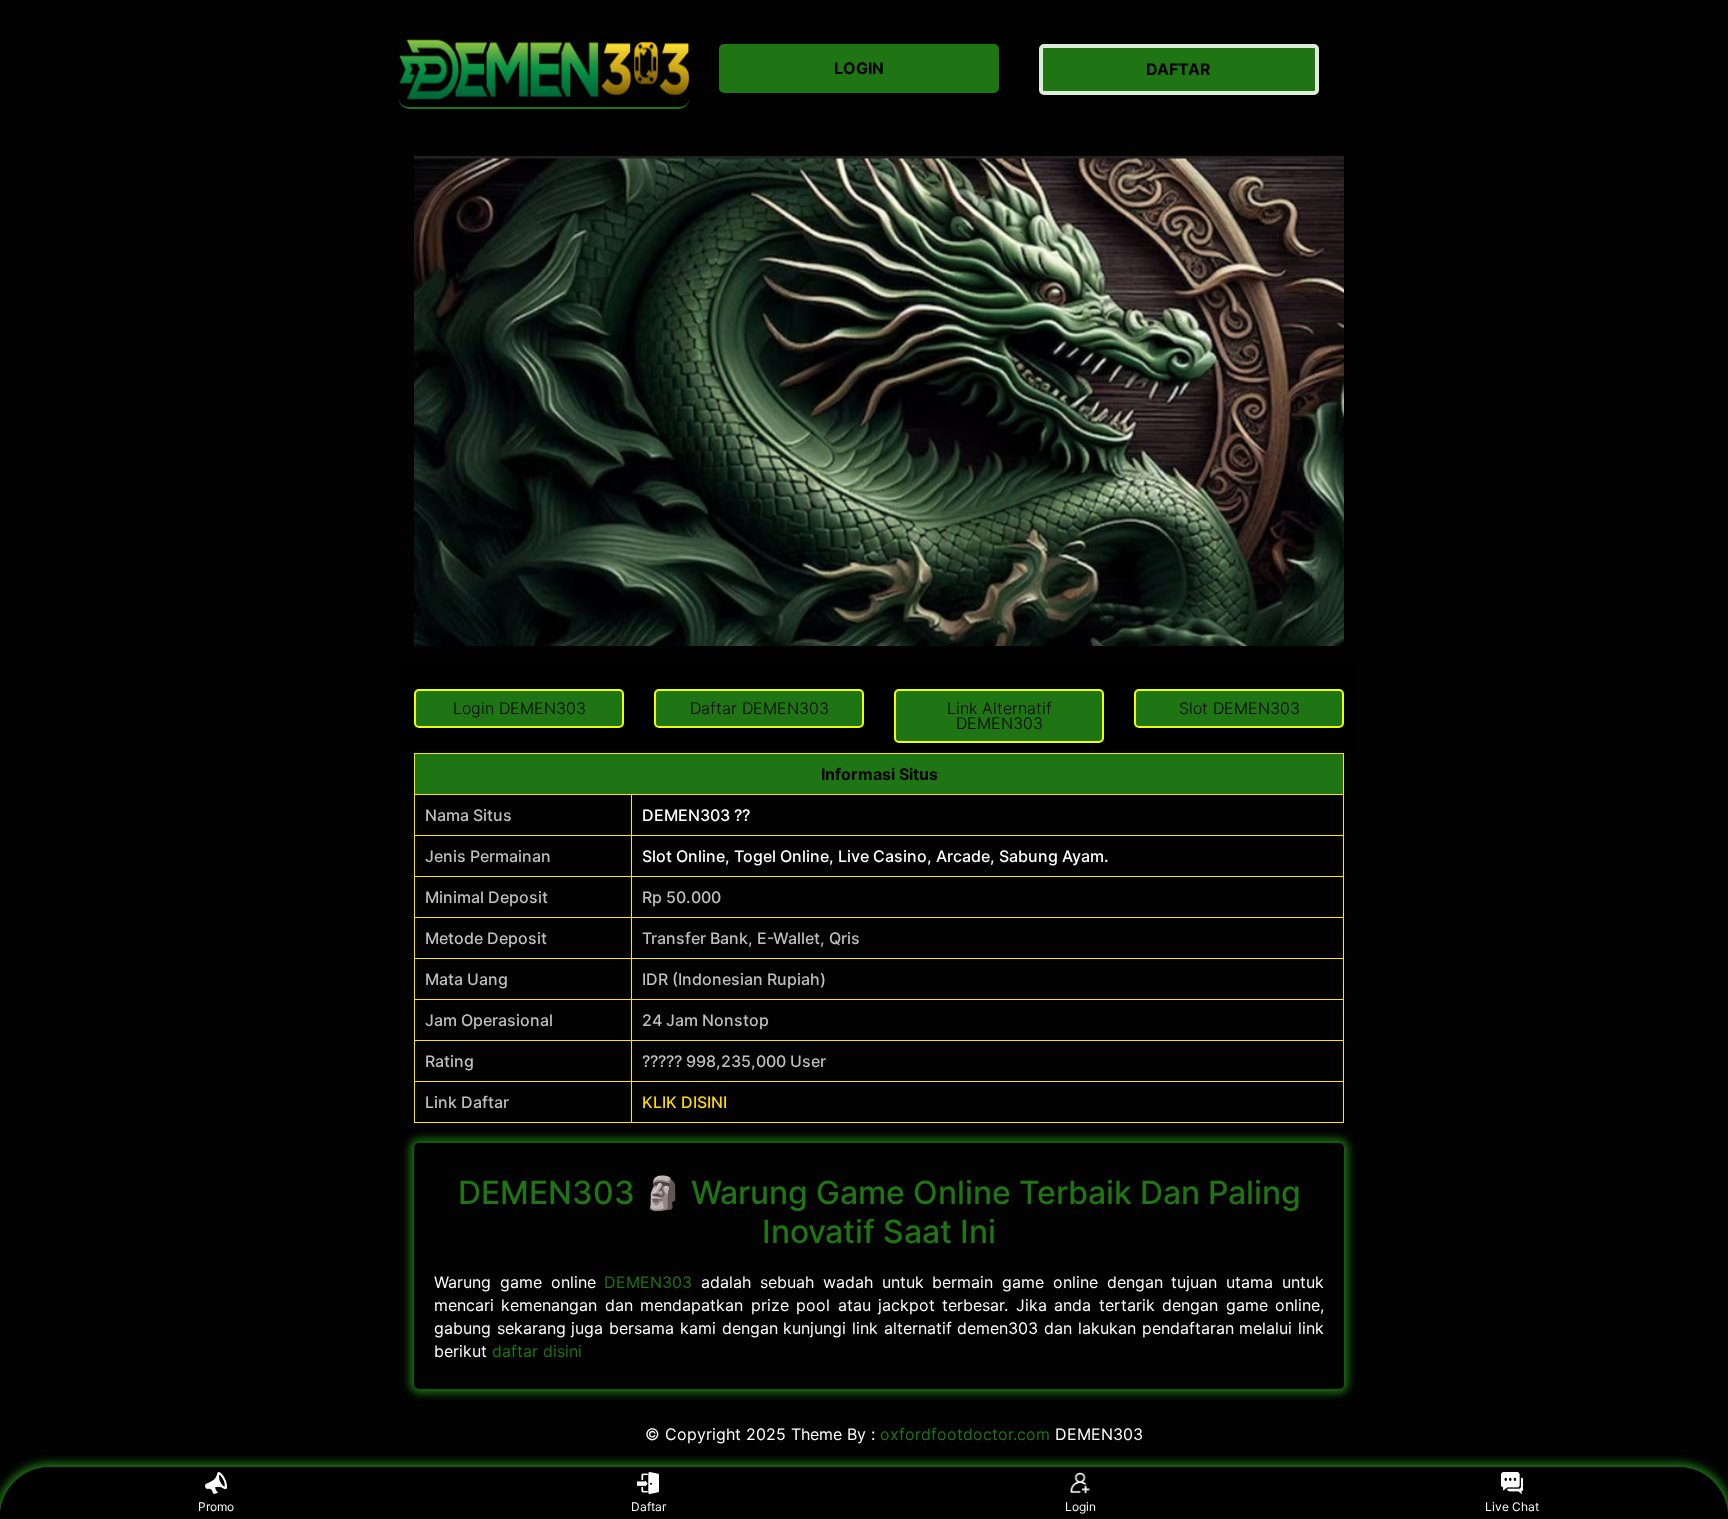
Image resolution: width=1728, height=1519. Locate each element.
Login (1080, 1506)
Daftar (648, 1506)
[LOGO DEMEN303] (544, 69)
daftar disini (537, 1351)
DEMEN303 (648, 1282)
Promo (216, 1506)
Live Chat (1512, 1506)
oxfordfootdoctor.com (965, 1434)
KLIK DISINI (684, 1102)
